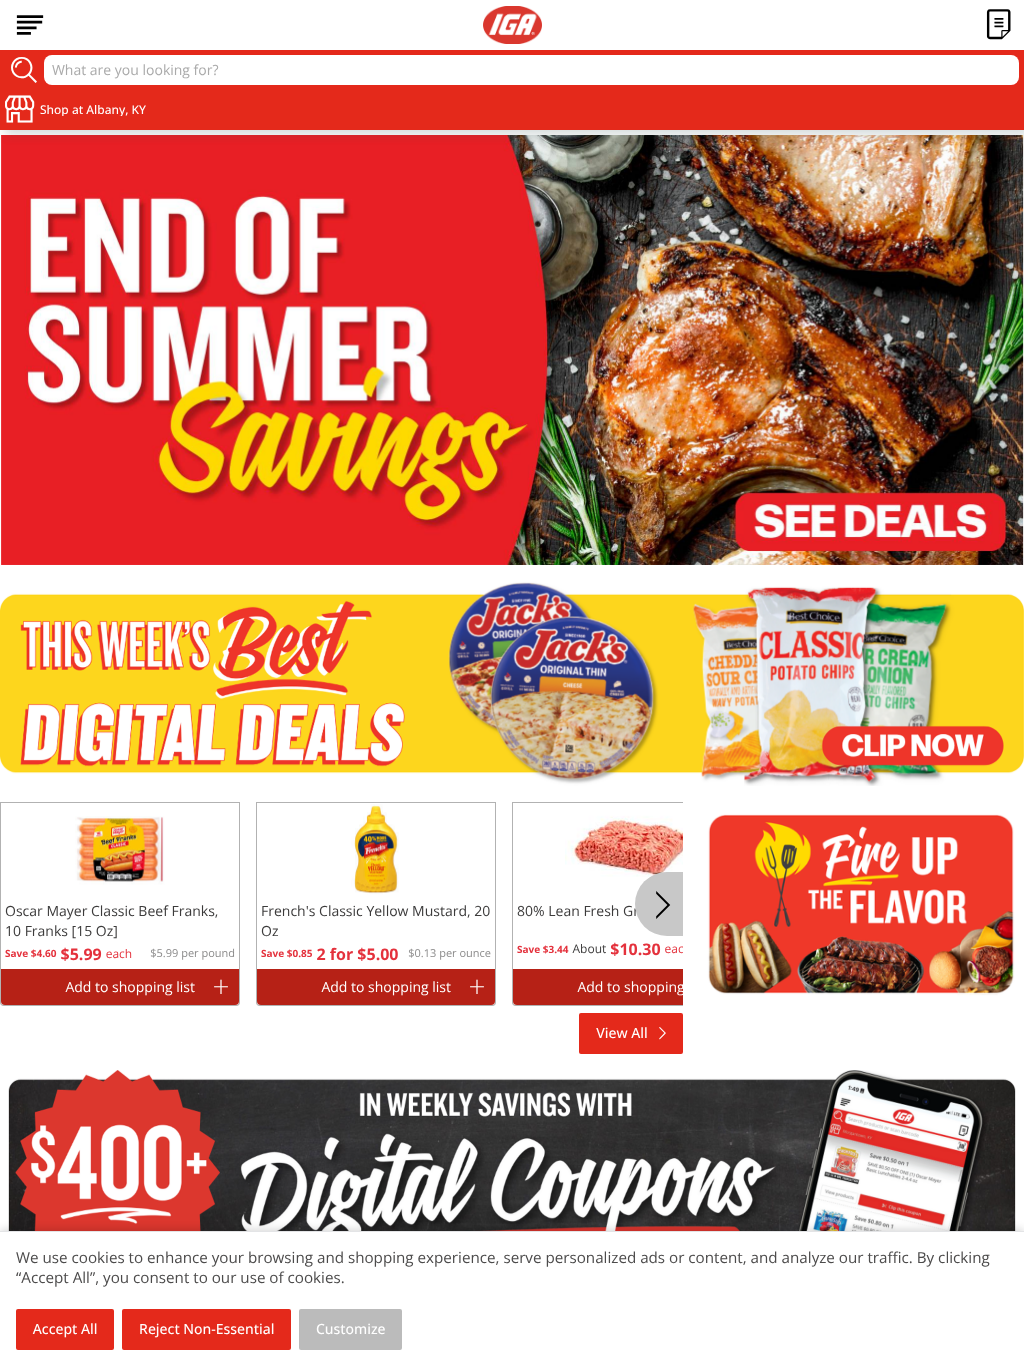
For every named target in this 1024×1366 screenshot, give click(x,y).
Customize (351, 1329)
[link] (512, 350)
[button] (120, 888)
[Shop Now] (30, 25)
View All (622, 1033)
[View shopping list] (999, 25)
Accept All (65, 1329)
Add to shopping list (130, 987)
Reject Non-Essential (206, 1329)
